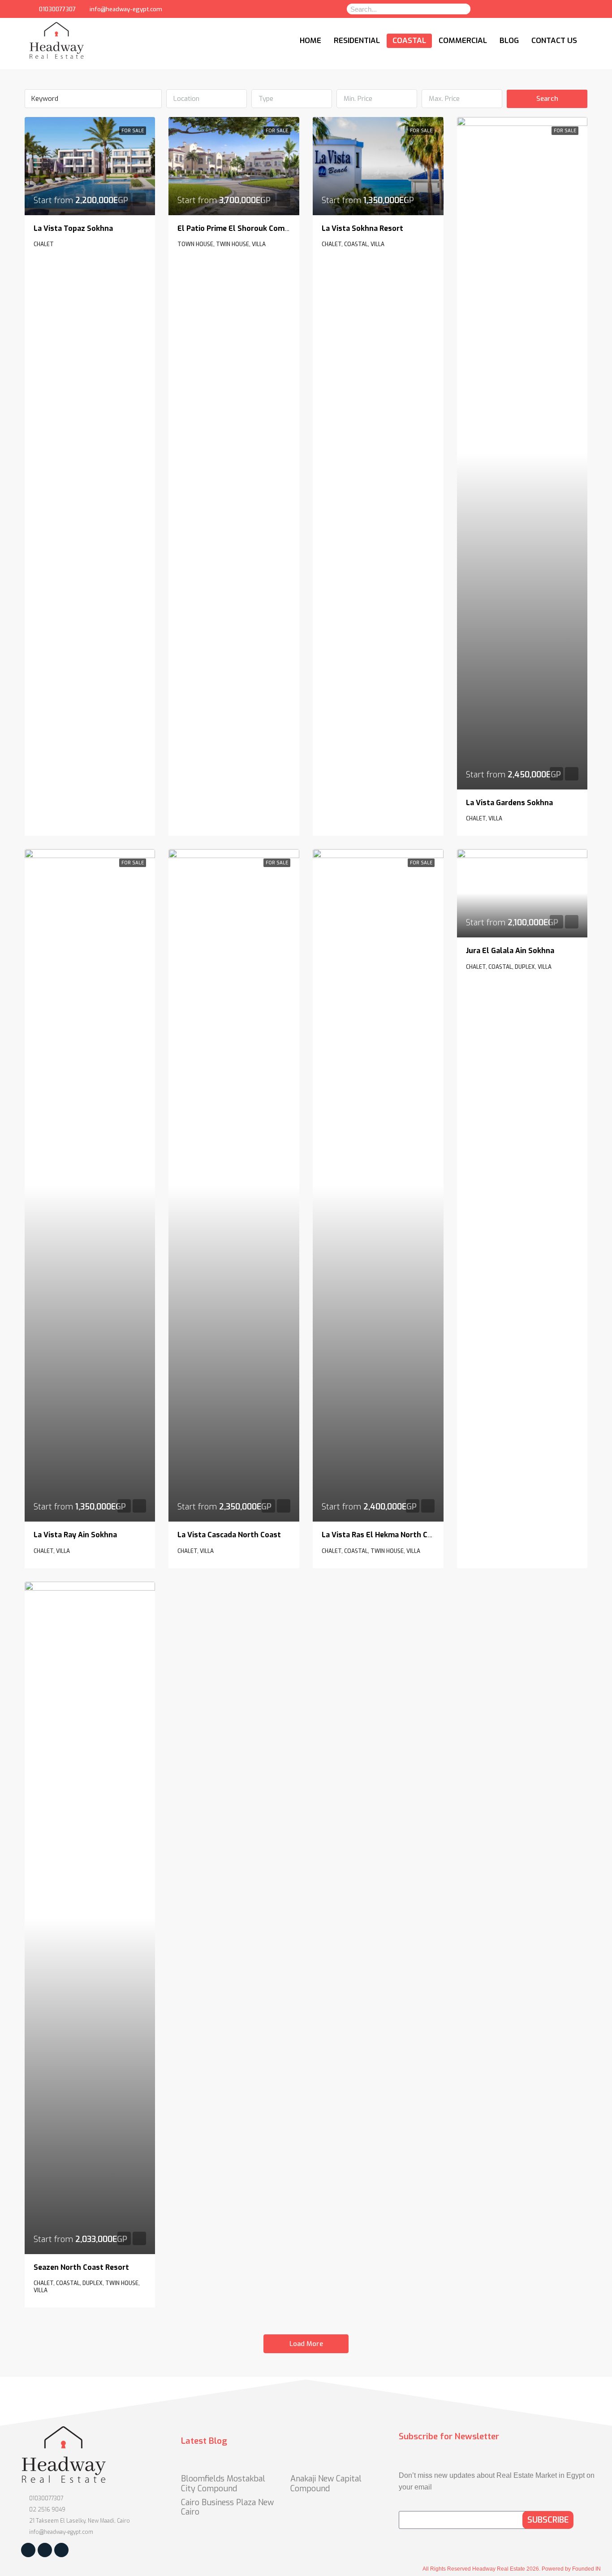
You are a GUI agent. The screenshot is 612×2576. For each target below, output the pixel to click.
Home (310, 41)
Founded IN (586, 2569)
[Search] (462, 9)
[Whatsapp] (540, 9)
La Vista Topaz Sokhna (73, 228)
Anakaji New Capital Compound (326, 2484)
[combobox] (207, 99)
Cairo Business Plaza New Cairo (227, 2507)
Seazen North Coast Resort (81, 2267)
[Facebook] (522, 9)
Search (547, 99)
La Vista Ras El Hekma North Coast (383, 1535)
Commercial (463, 41)
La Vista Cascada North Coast (229, 1535)
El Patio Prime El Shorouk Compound (242, 228)
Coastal (409, 41)
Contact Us (554, 41)
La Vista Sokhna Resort (362, 228)
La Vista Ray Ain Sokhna (75, 1535)
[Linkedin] (558, 9)
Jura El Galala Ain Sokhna (510, 951)
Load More (306, 2344)
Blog (509, 41)
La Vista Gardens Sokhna (509, 803)
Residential (357, 41)
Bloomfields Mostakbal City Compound (223, 2484)
